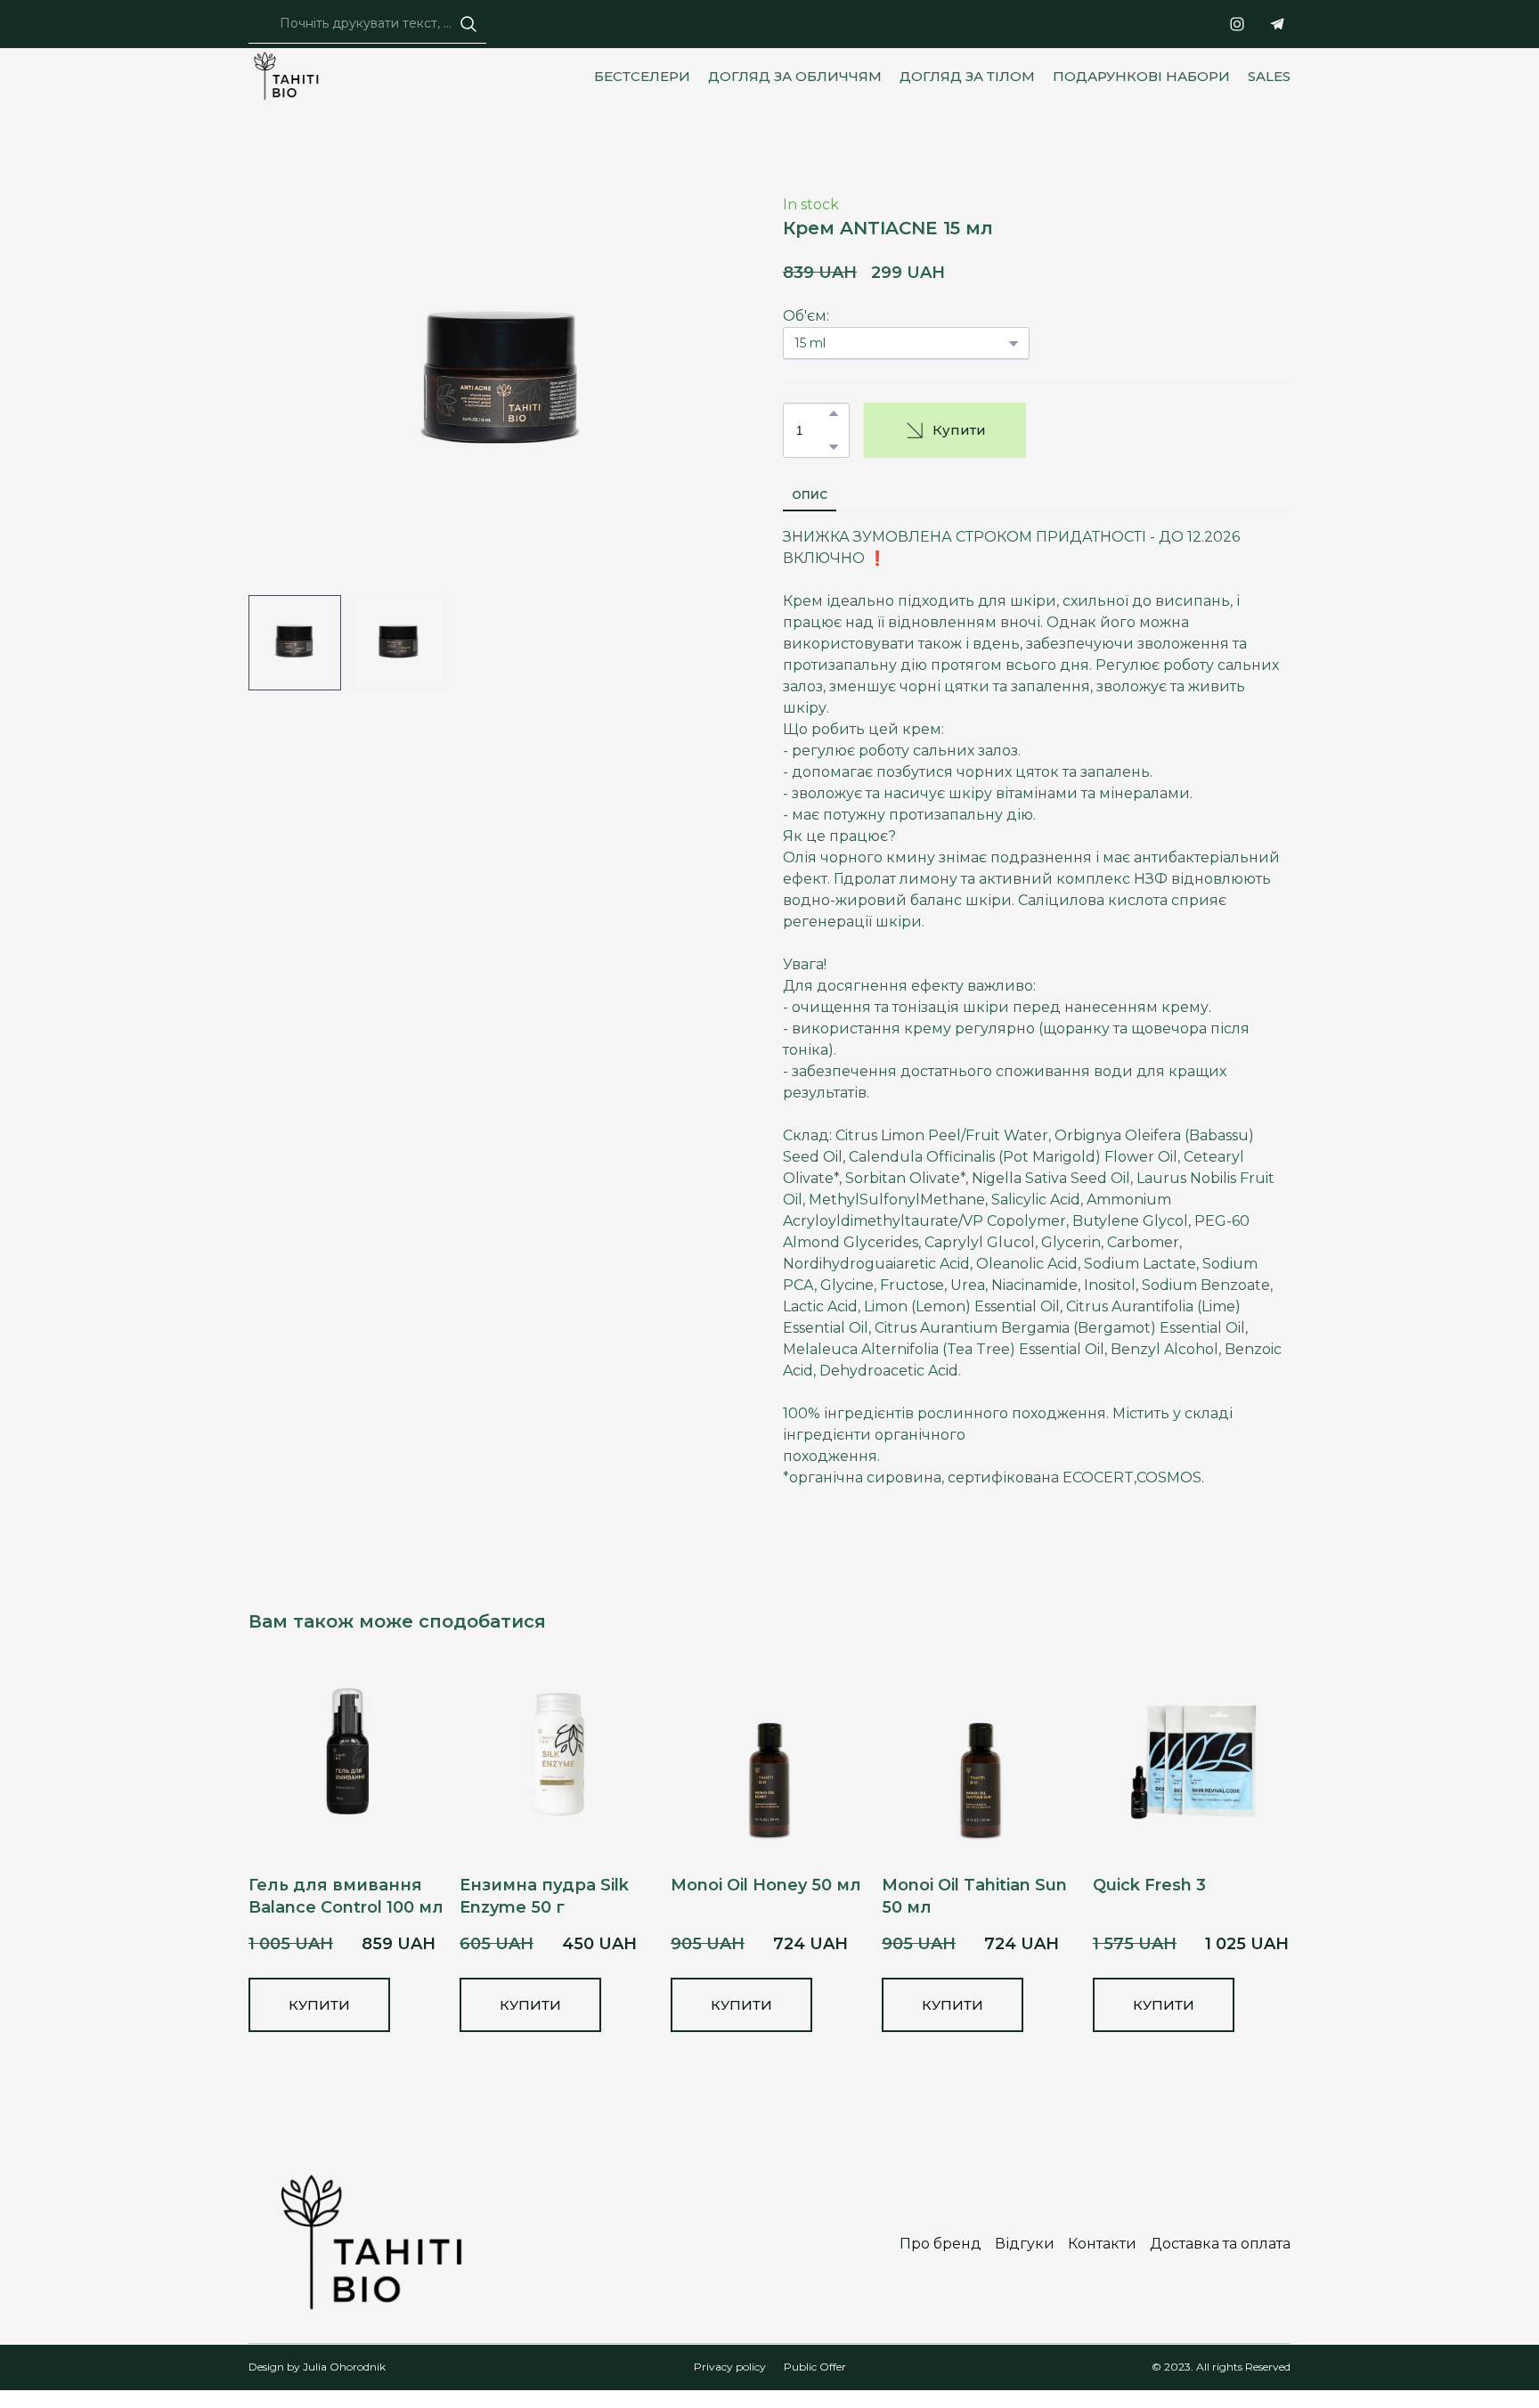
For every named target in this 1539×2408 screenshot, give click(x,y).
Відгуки (1025, 2244)
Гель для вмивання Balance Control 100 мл (346, 1896)
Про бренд (940, 2244)
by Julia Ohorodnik (335, 2367)
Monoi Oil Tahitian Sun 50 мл (974, 1896)
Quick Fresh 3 (1149, 1885)
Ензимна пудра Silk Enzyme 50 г (544, 1896)
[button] (468, 24)
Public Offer (815, 2367)
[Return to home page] (291, 77)
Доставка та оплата (1220, 2244)
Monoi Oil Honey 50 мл (766, 1885)
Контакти (1102, 2244)
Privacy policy (730, 2367)
